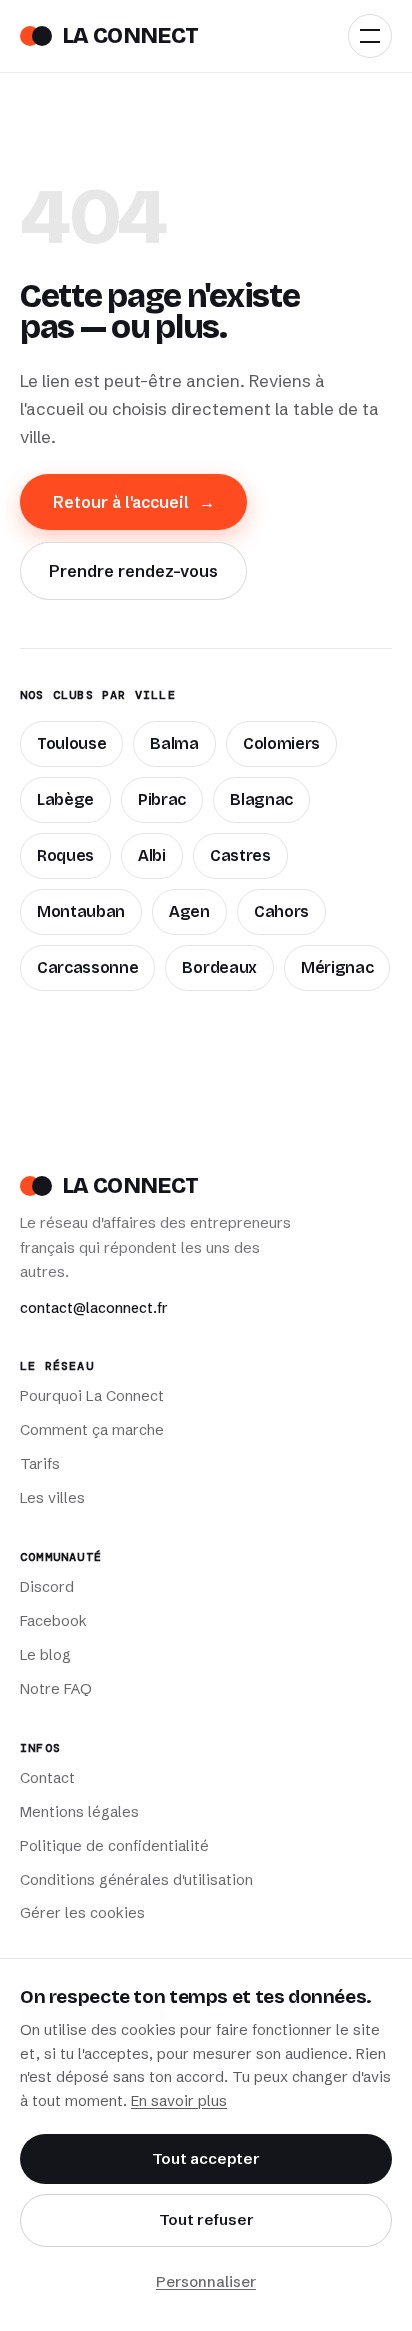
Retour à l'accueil (134, 502)
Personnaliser (206, 2281)
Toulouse (71, 743)
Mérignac (337, 967)
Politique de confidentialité (114, 1846)
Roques (65, 855)
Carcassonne (87, 967)
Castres (240, 855)
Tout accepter (206, 2158)
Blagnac (261, 799)
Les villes (52, 1498)
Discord (47, 1587)
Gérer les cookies (82, 1913)
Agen (189, 911)
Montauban (81, 911)
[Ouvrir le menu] (370, 36)
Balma (174, 743)
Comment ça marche (92, 1430)
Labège (65, 799)
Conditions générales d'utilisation (136, 1880)
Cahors (281, 911)
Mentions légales (79, 1812)
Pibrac (162, 799)
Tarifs (40, 1464)
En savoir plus (179, 2101)
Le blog (45, 1655)
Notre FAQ (56, 1689)
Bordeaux (219, 967)
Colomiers (281, 743)
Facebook (53, 1621)
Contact (47, 1778)
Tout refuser (206, 2219)
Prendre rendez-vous (133, 571)
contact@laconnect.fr (94, 1308)
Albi (152, 855)
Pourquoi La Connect (92, 1396)
